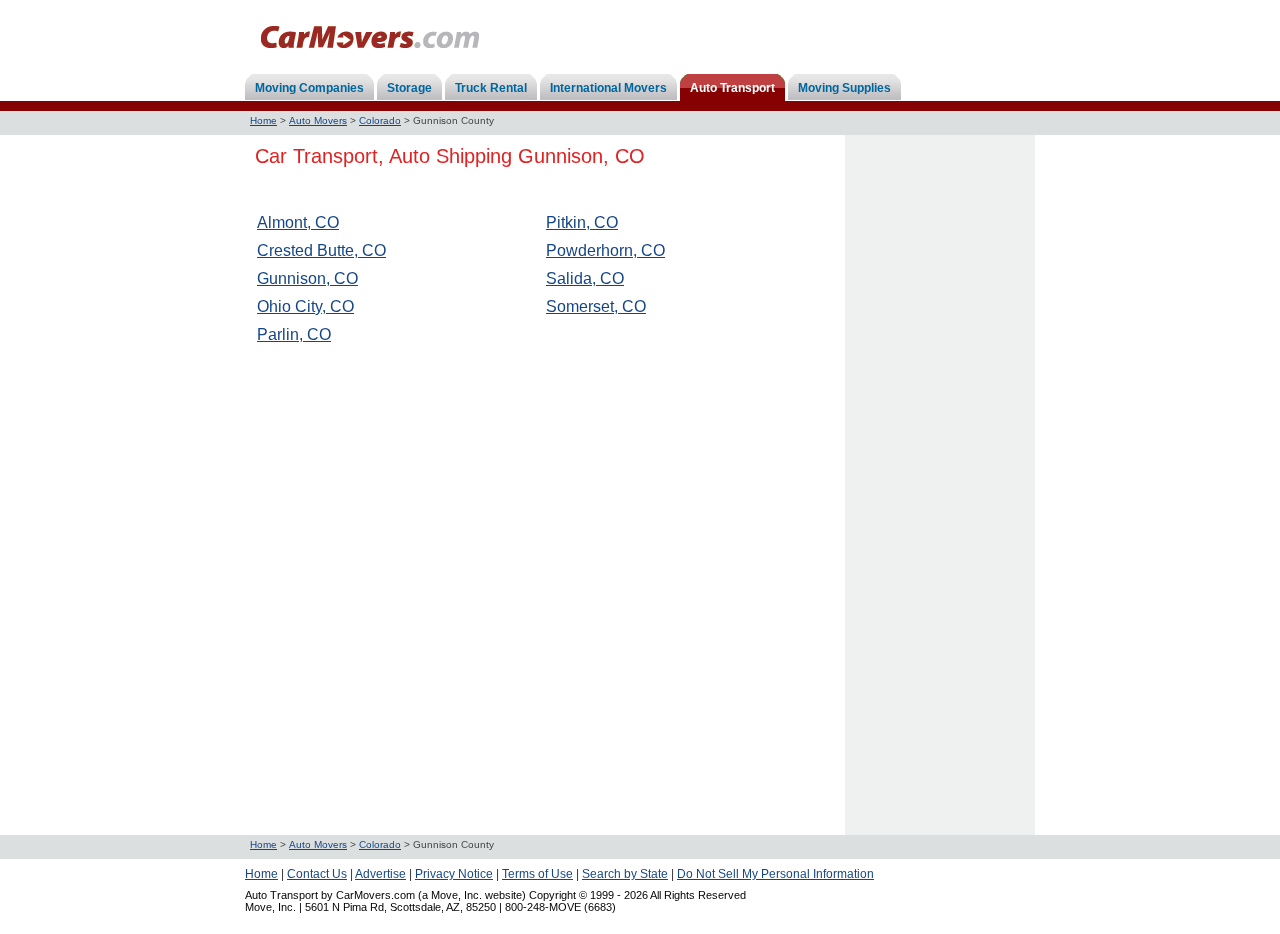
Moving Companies (309, 88)
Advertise (380, 874)
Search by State (625, 874)
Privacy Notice (454, 874)
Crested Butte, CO (321, 250)
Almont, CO (298, 222)
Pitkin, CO (582, 222)
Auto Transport (732, 88)
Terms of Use (537, 874)
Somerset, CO (596, 306)
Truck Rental (491, 88)
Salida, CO (585, 278)
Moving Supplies (844, 88)
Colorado (380, 120)
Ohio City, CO (305, 306)
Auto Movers (318, 120)
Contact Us (317, 874)
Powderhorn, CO (605, 250)
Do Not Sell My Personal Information (775, 874)
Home (263, 120)
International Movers (608, 88)
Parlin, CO (294, 334)
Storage (409, 88)
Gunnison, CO (307, 278)
